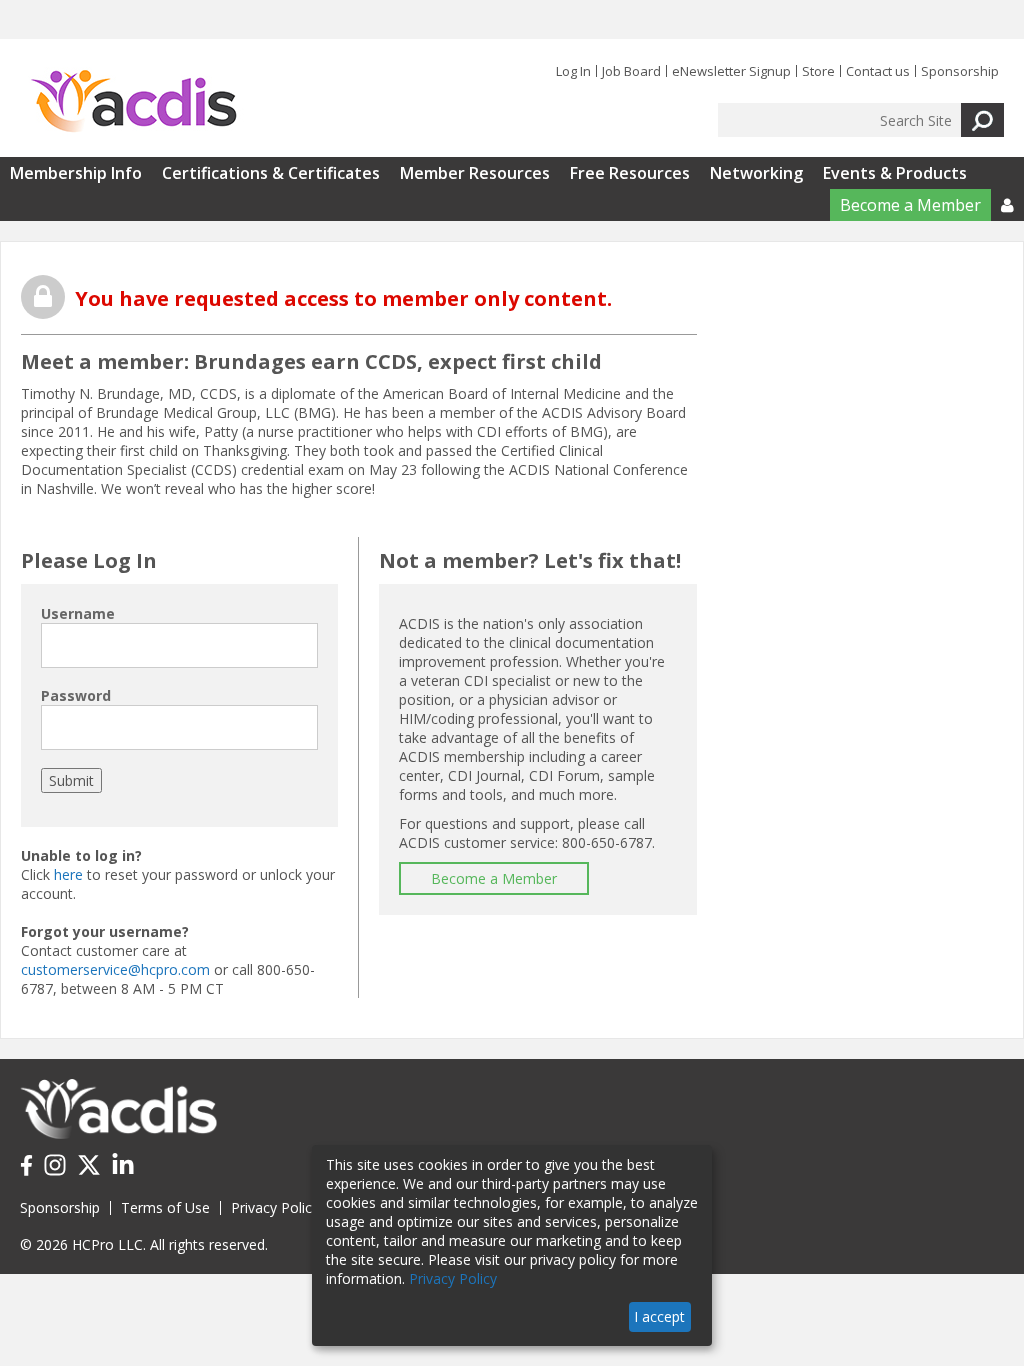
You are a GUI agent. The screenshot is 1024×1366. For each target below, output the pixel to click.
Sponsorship (960, 71)
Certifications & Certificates (271, 173)
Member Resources (475, 173)
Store (818, 71)
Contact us (878, 71)
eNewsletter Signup (731, 71)
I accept (659, 1316)
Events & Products (895, 173)
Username (78, 613)
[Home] (133, 102)
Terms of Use (165, 1207)
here (68, 874)
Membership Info (76, 173)
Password (76, 695)
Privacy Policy (275, 1207)
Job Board (631, 71)
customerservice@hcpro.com (115, 969)
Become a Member (910, 205)
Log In (573, 71)
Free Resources (630, 173)
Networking (756, 173)
